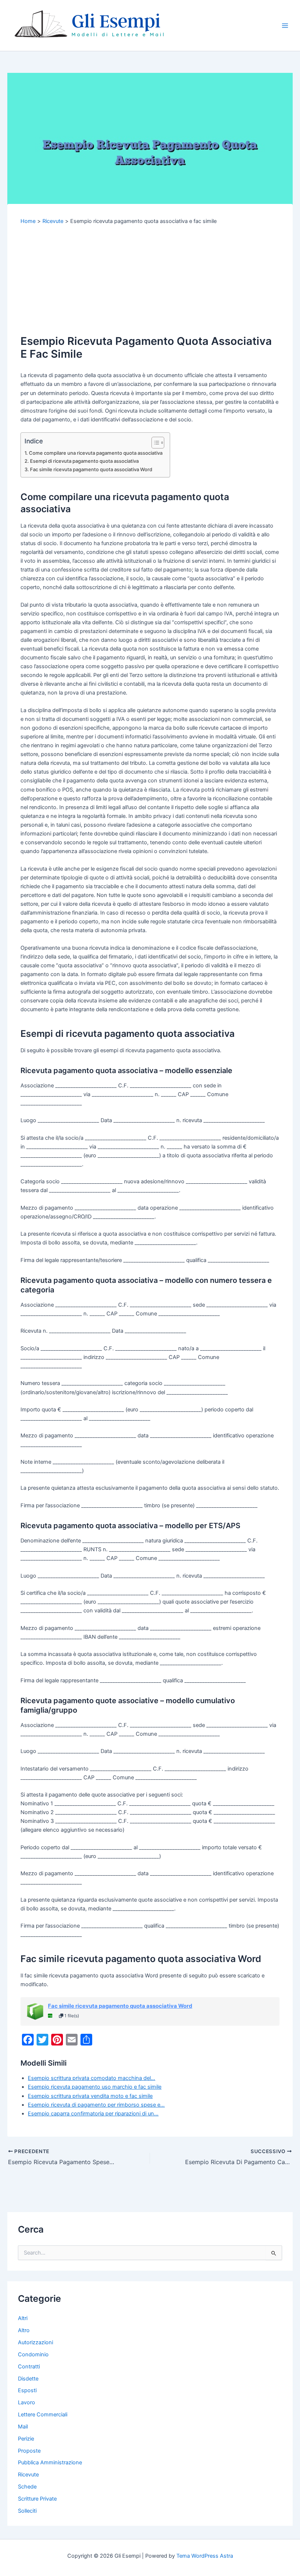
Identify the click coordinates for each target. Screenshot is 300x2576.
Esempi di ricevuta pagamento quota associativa (84, 461)
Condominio (33, 2354)
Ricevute (28, 2475)
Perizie (26, 2439)
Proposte (29, 2451)
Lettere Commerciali (43, 2415)
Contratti (29, 2367)
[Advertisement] (150, 280)
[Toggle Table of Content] (154, 443)
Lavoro (27, 2402)
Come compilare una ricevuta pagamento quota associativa (96, 453)
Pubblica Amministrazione (50, 2463)
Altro (24, 2330)
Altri (23, 2318)
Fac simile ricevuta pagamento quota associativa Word (91, 469)
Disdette (28, 2379)
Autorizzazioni (35, 2342)
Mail (23, 2427)
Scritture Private (37, 2499)
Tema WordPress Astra (205, 2556)
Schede (27, 2487)
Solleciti (27, 2511)
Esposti (27, 2390)
